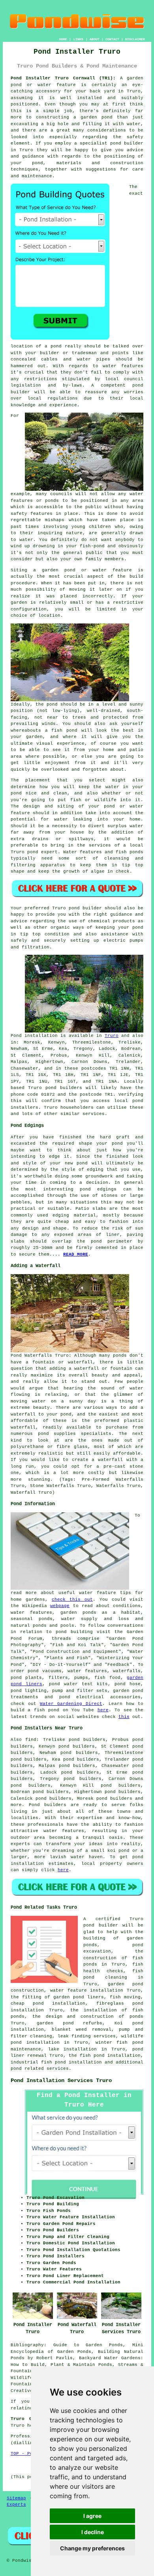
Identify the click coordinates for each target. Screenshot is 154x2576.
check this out (72, 1600)
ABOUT (95, 39)
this (124, 1717)
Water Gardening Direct (71, 1704)
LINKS (78, 39)
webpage (60, 1606)
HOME (63, 39)
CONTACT (112, 39)
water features (123, 366)
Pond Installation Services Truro (61, 2080)
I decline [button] (93, 2532)
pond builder (101, 1925)
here (103, 1710)
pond (124, 1851)
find (31, 1740)
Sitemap (16, 2498)
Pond (16, 1036)
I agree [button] (92, 2516)
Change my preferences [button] (92, 2548)
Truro (112, 1036)
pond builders (64, 1088)
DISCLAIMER (135, 39)
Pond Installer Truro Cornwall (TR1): (63, 78)
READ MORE (76, 1254)
